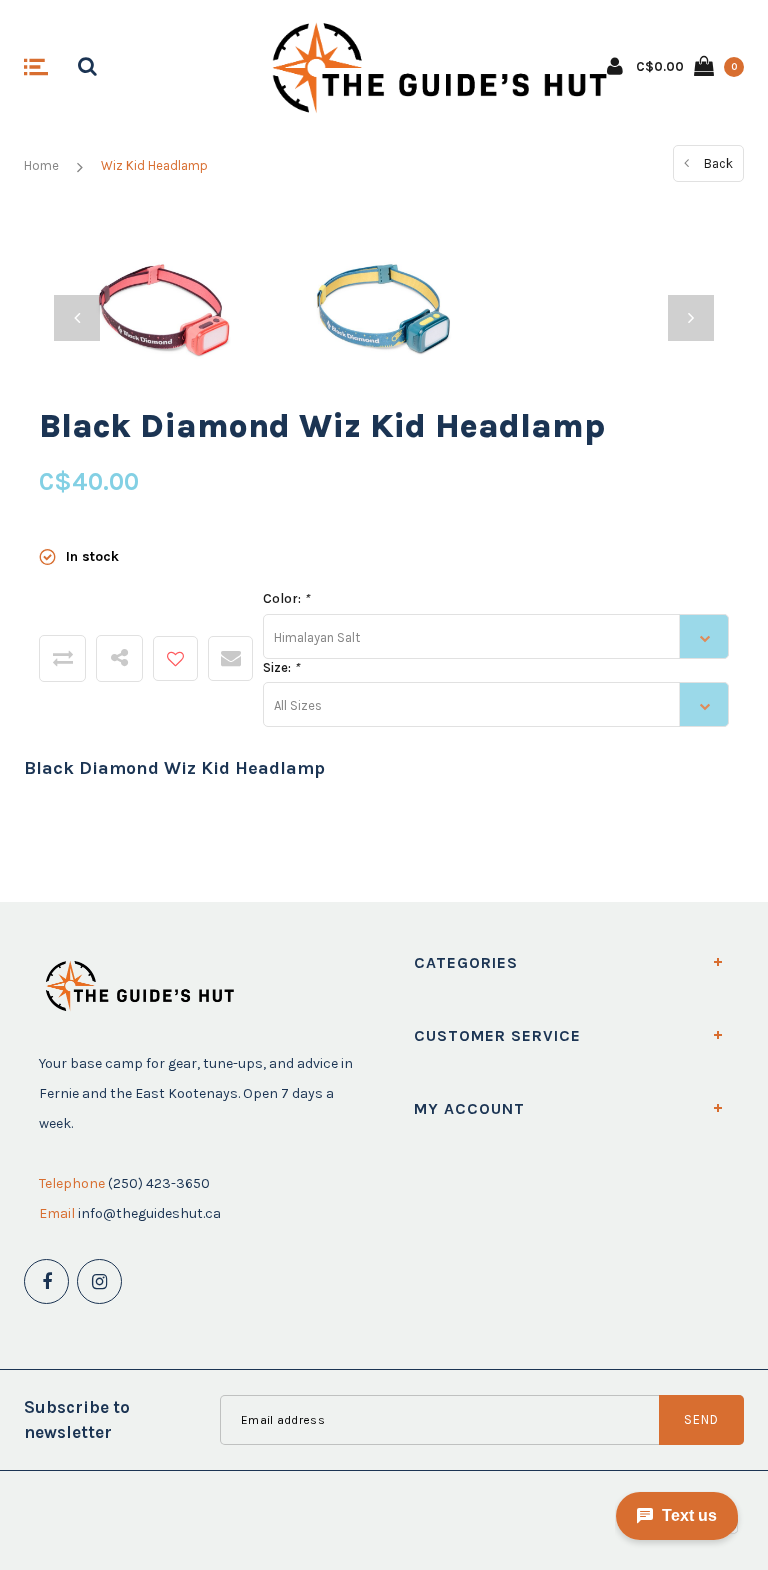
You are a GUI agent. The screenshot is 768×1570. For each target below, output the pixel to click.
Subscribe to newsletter (77, 1419)
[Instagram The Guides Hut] (99, 1281)
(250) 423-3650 (159, 1183)
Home (41, 165)
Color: (286, 598)
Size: (281, 667)
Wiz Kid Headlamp (154, 165)
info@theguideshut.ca (149, 1213)
